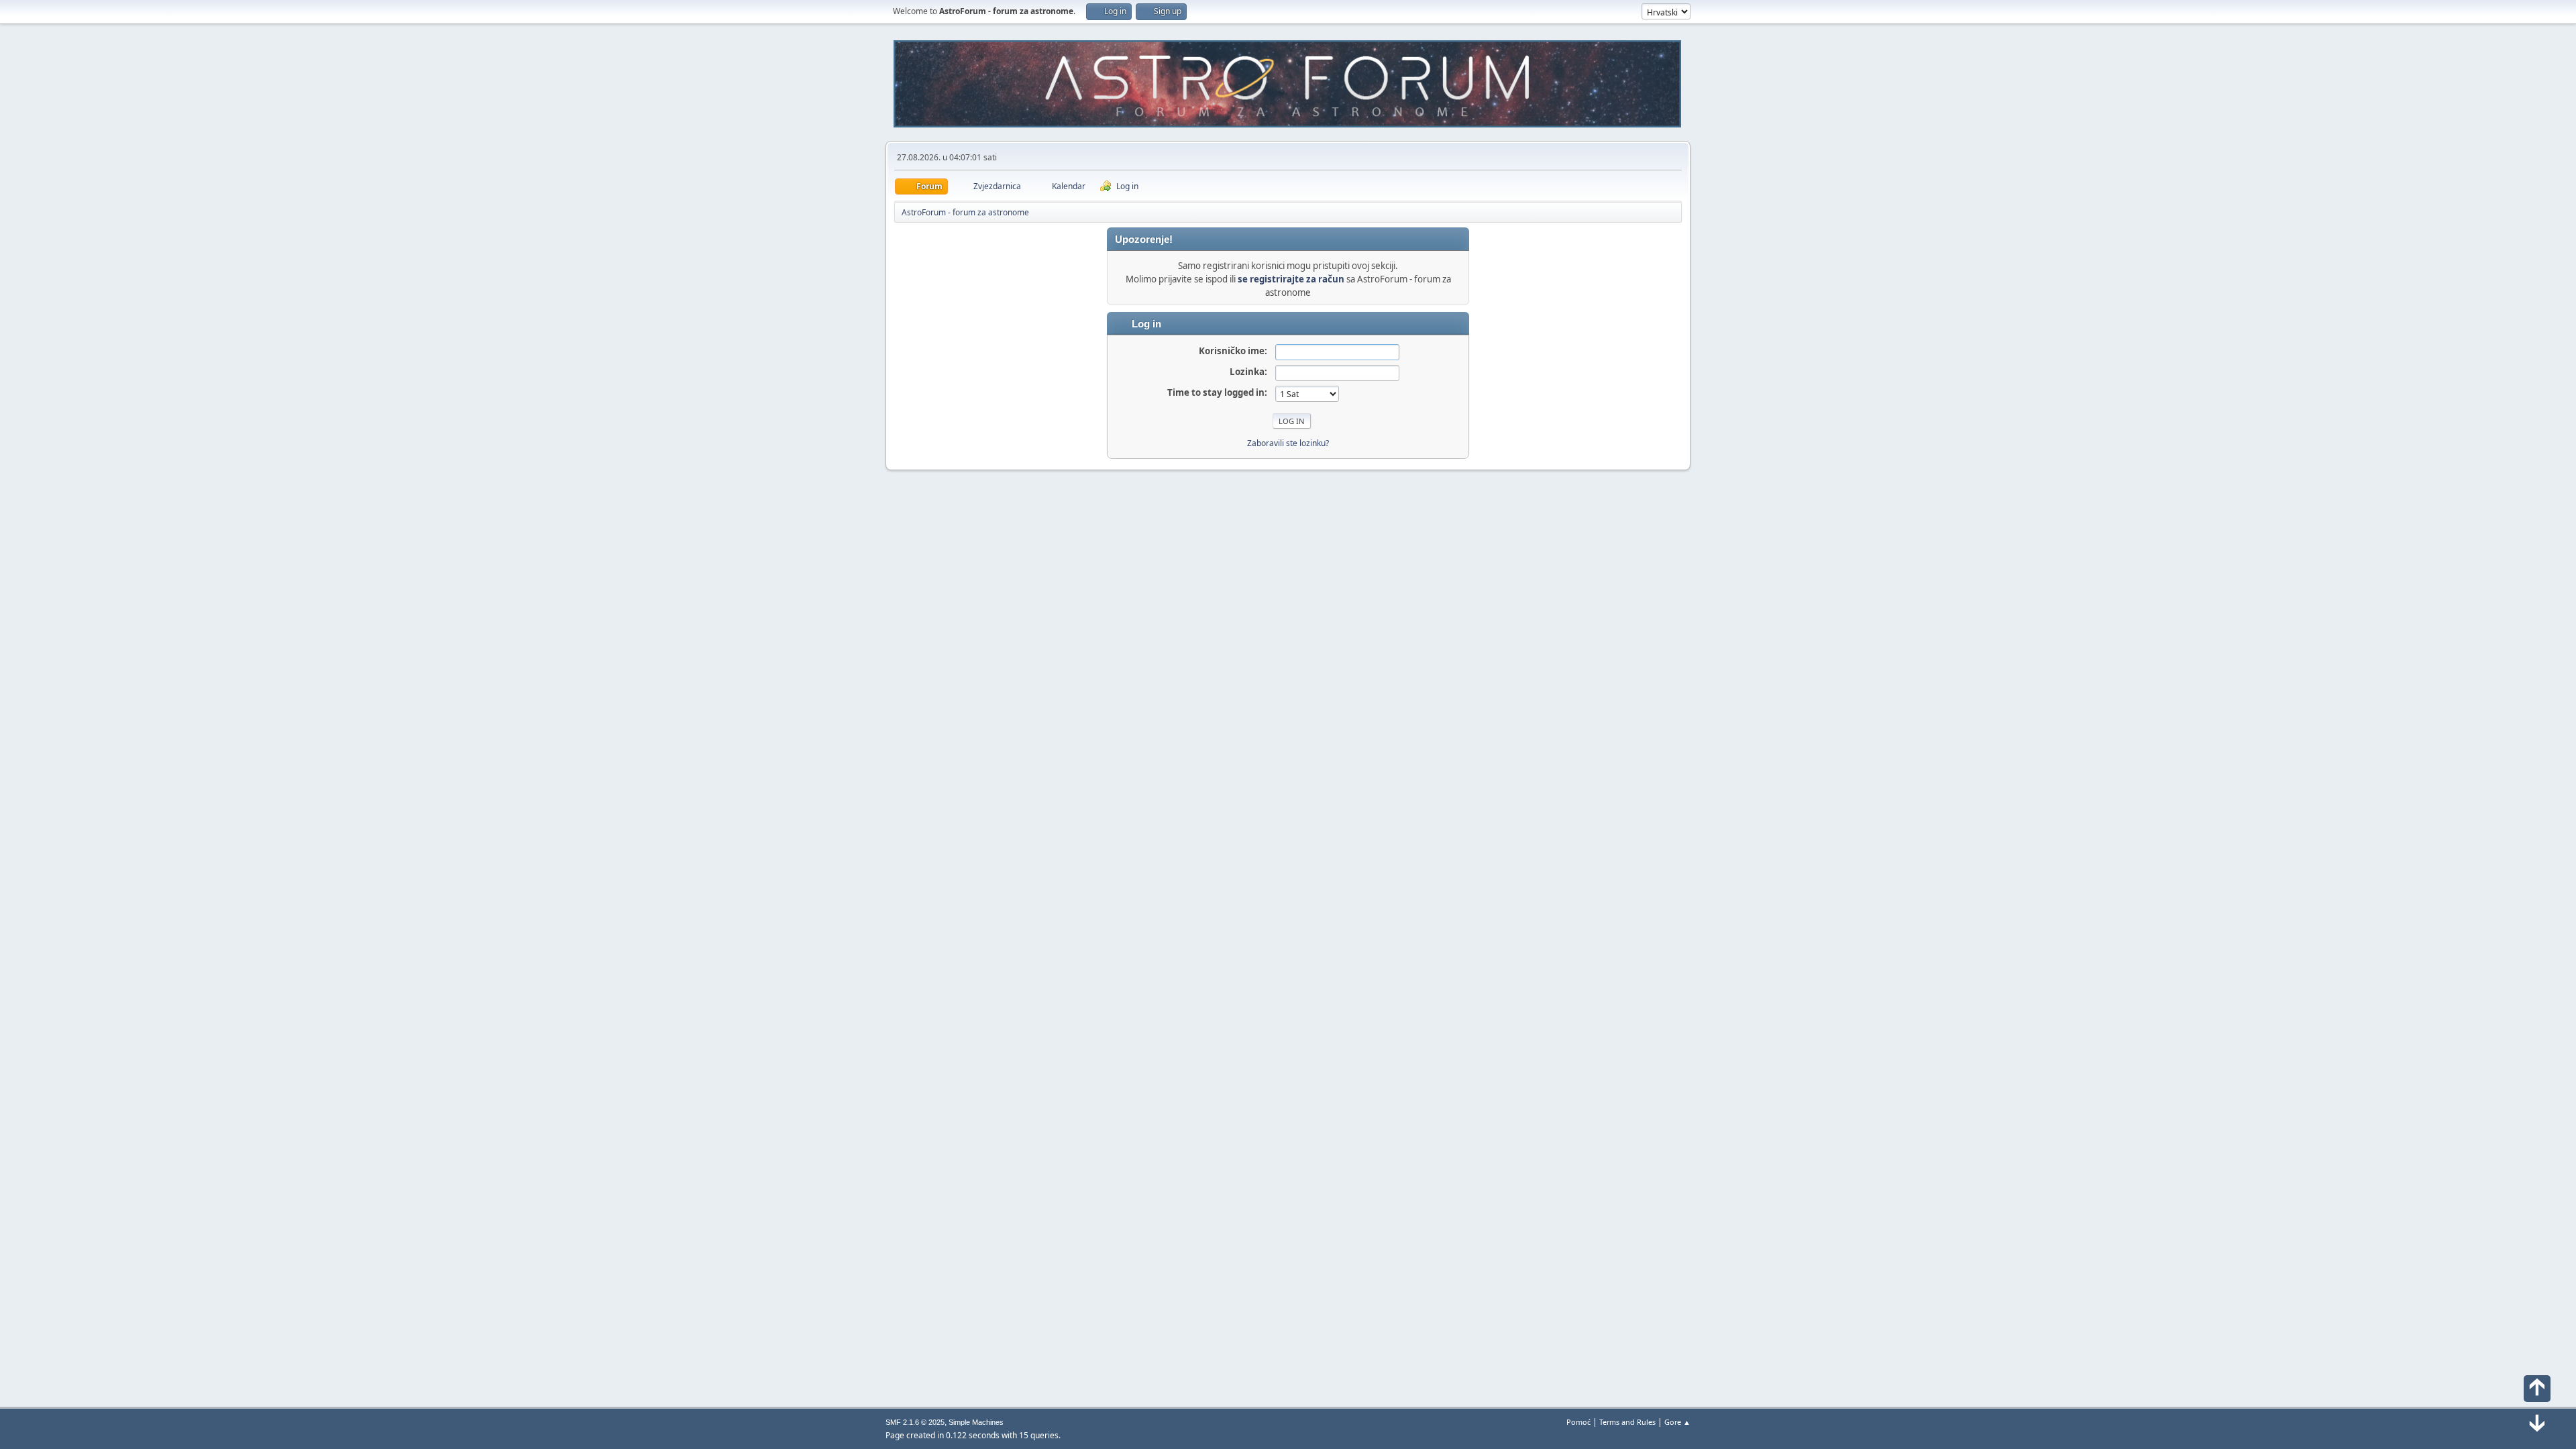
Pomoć (1578, 1422)
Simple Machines (976, 1422)
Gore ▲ (1677, 1422)
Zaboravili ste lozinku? (1288, 443)
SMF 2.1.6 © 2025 (915, 1422)
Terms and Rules (1627, 1422)
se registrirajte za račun (1291, 279)
